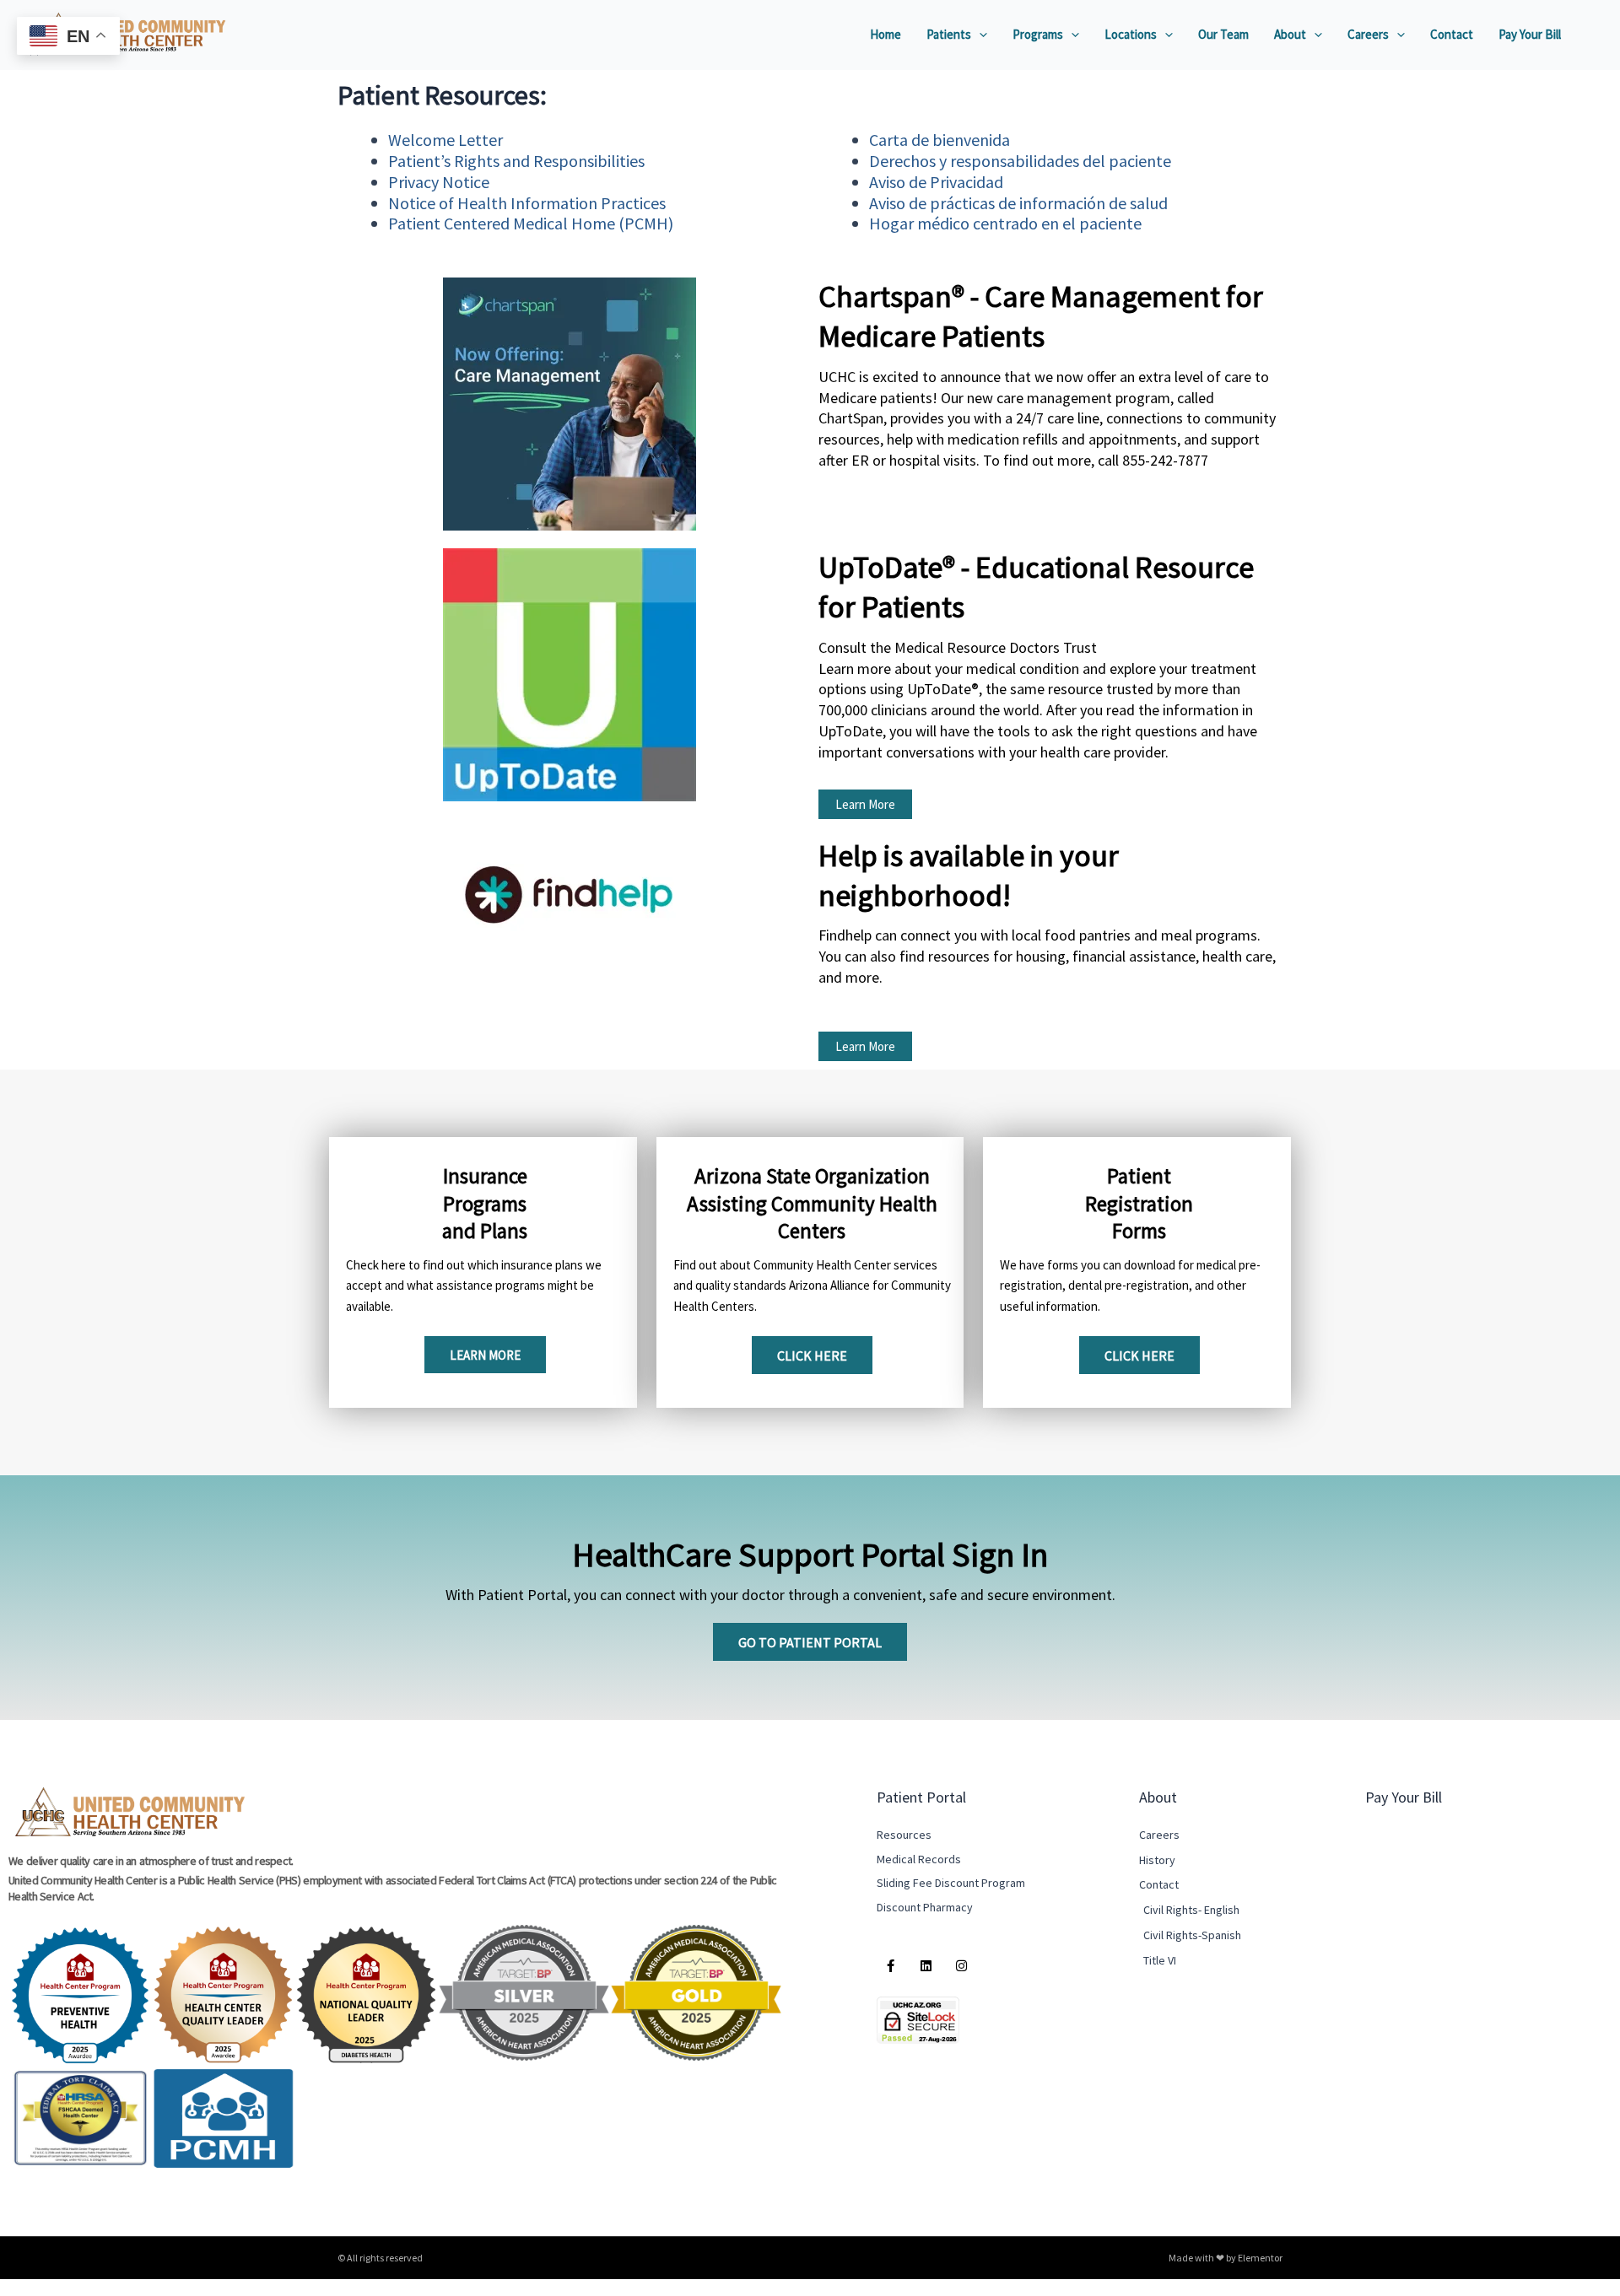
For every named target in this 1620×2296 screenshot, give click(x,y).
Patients (949, 34)
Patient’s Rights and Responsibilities (518, 161)
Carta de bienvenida (941, 140)
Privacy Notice (439, 182)
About (1290, 34)
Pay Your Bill (1530, 34)
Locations (1131, 34)
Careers (1368, 34)
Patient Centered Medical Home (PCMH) (531, 223)
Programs (1038, 34)
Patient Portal (921, 1797)
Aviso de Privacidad (936, 182)
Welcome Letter (445, 140)
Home (886, 34)
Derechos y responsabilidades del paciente (1020, 161)
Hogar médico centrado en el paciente (1005, 223)
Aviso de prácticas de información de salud (1018, 203)
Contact (1452, 34)
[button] (979, 35)
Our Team (1223, 34)
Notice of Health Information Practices (527, 203)
